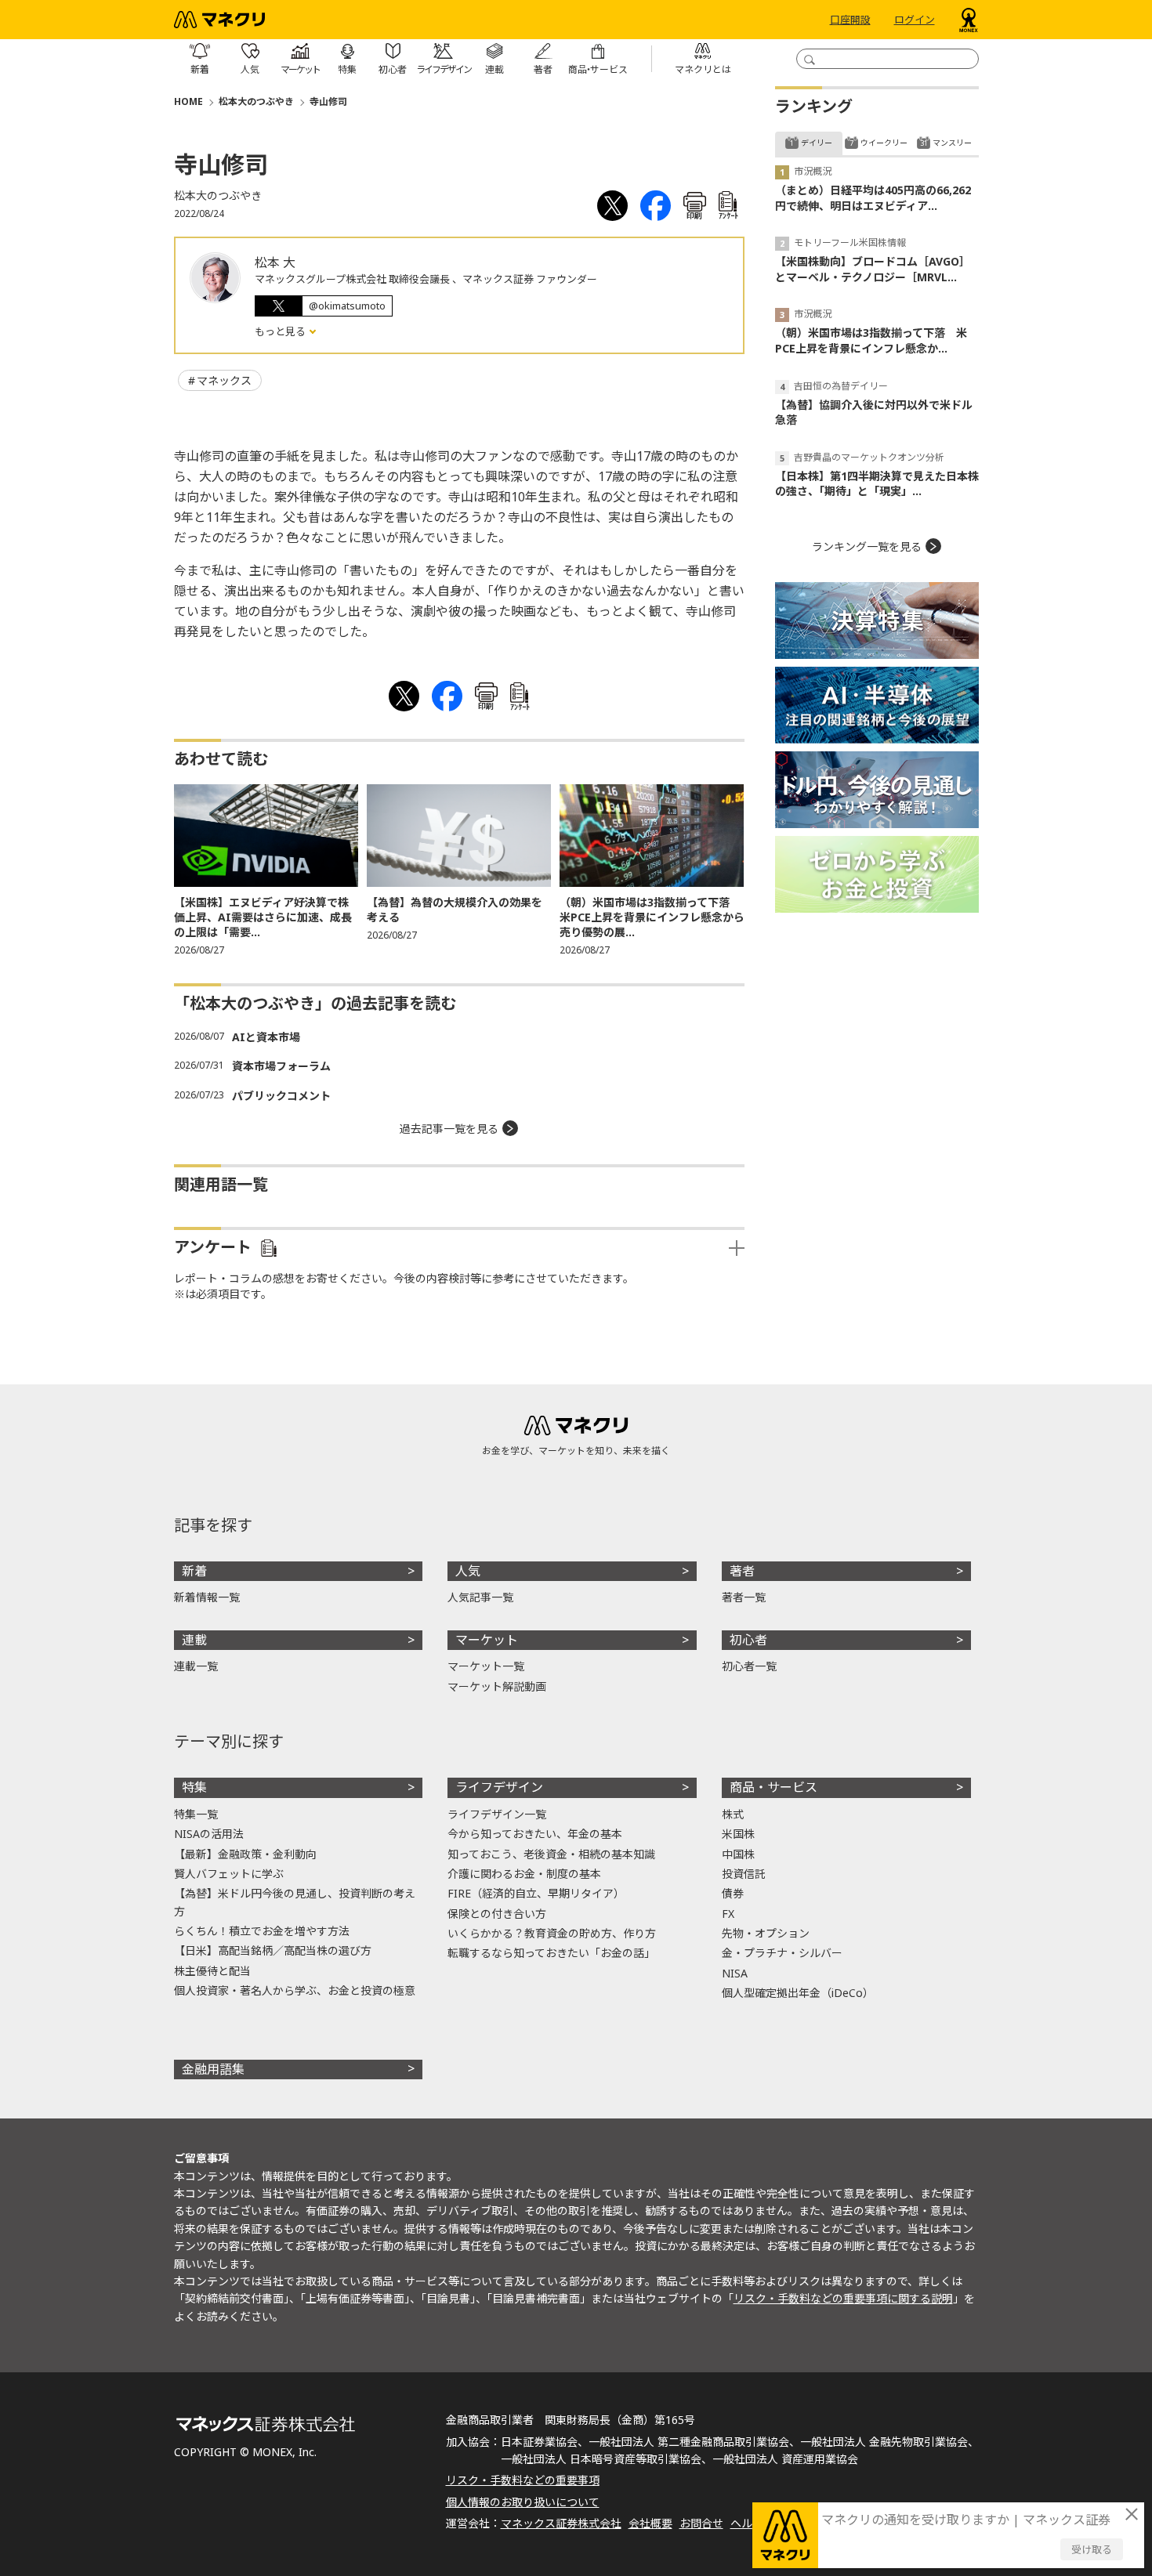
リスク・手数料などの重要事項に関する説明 (843, 2298)
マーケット (487, 1640)
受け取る (1092, 2549)
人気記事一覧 (480, 1597)
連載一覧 (196, 1666)
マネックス (224, 380)
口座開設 (850, 20)
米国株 (738, 1834)
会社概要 (650, 2523)
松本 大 (275, 262)
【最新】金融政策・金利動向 (245, 1854)
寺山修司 (328, 101)
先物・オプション (766, 1933)
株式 (733, 1814)
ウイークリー (884, 143)
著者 (742, 1571)
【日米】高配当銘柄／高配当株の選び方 (273, 1950)
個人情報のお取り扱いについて (523, 2502)
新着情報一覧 (207, 1597)
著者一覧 (744, 1597)
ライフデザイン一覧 (497, 1814)
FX (728, 1914)
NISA (735, 1973)
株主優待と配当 (212, 1971)
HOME (188, 101)
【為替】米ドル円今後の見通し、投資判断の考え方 (295, 1902)
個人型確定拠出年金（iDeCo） (798, 1993)
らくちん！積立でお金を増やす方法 (262, 1931)
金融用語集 (213, 2069)
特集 (194, 1787)
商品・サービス (773, 1787)
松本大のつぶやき (256, 101)
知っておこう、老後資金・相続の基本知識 (551, 1854)
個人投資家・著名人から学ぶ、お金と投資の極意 (295, 1990)
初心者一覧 (749, 1666)
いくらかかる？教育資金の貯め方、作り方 (552, 1933)
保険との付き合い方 (497, 1914)
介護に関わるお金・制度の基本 (524, 1874)
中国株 (738, 1854)
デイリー (817, 143)
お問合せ (701, 2523)
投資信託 (744, 1874)
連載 (194, 1640)
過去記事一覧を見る (449, 1129)
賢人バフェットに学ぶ (229, 1874)
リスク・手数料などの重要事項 (523, 2480)
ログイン (915, 20)
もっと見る (281, 331)
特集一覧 (196, 1814)
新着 (194, 1571)
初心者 (748, 1640)
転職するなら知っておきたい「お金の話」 (551, 1953)
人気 (468, 1571)
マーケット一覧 (486, 1666)
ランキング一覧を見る (867, 546)
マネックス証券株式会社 (561, 2523)
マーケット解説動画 (497, 1686)
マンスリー (952, 143)
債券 (733, 1893)
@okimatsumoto (347, 306)
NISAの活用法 (209, 1834)
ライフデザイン (499, 1787)
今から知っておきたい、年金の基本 (535, 1834)
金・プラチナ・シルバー (782, 1953)
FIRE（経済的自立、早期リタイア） (536, 1893)
